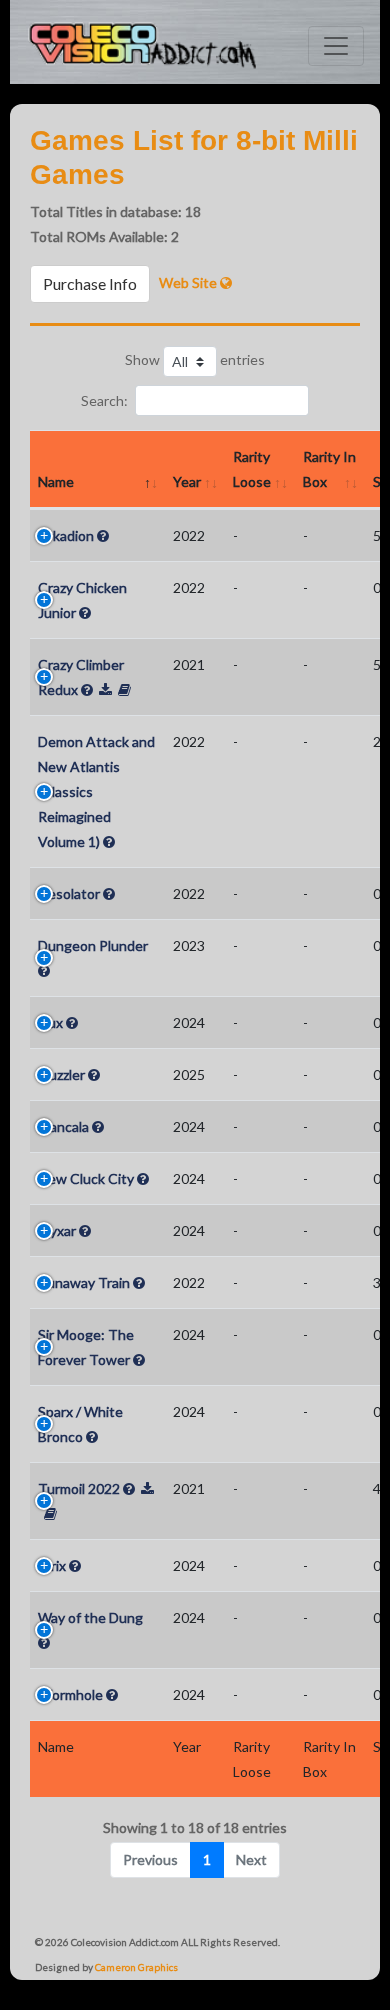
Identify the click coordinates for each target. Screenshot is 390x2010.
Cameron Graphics (136, 1967)
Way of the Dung (90, 1617)
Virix (52, 1565)
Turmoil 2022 (79, 1488)
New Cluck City (86, 1178)
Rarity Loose (252, 469)
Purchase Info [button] (90, 283)
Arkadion (66, 535)
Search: (104, 400)
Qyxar (57, 1230)
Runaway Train (84, 1282)
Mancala (63, 1126)
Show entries (195, 359)
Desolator (69, 893)
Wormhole (70, 1694)
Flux (50, 1022)
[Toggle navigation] (336, 46)
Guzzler (61, 1074)
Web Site (189, 282)
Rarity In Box (329, 469)
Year (187, 481)
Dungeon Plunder (93, 945)
